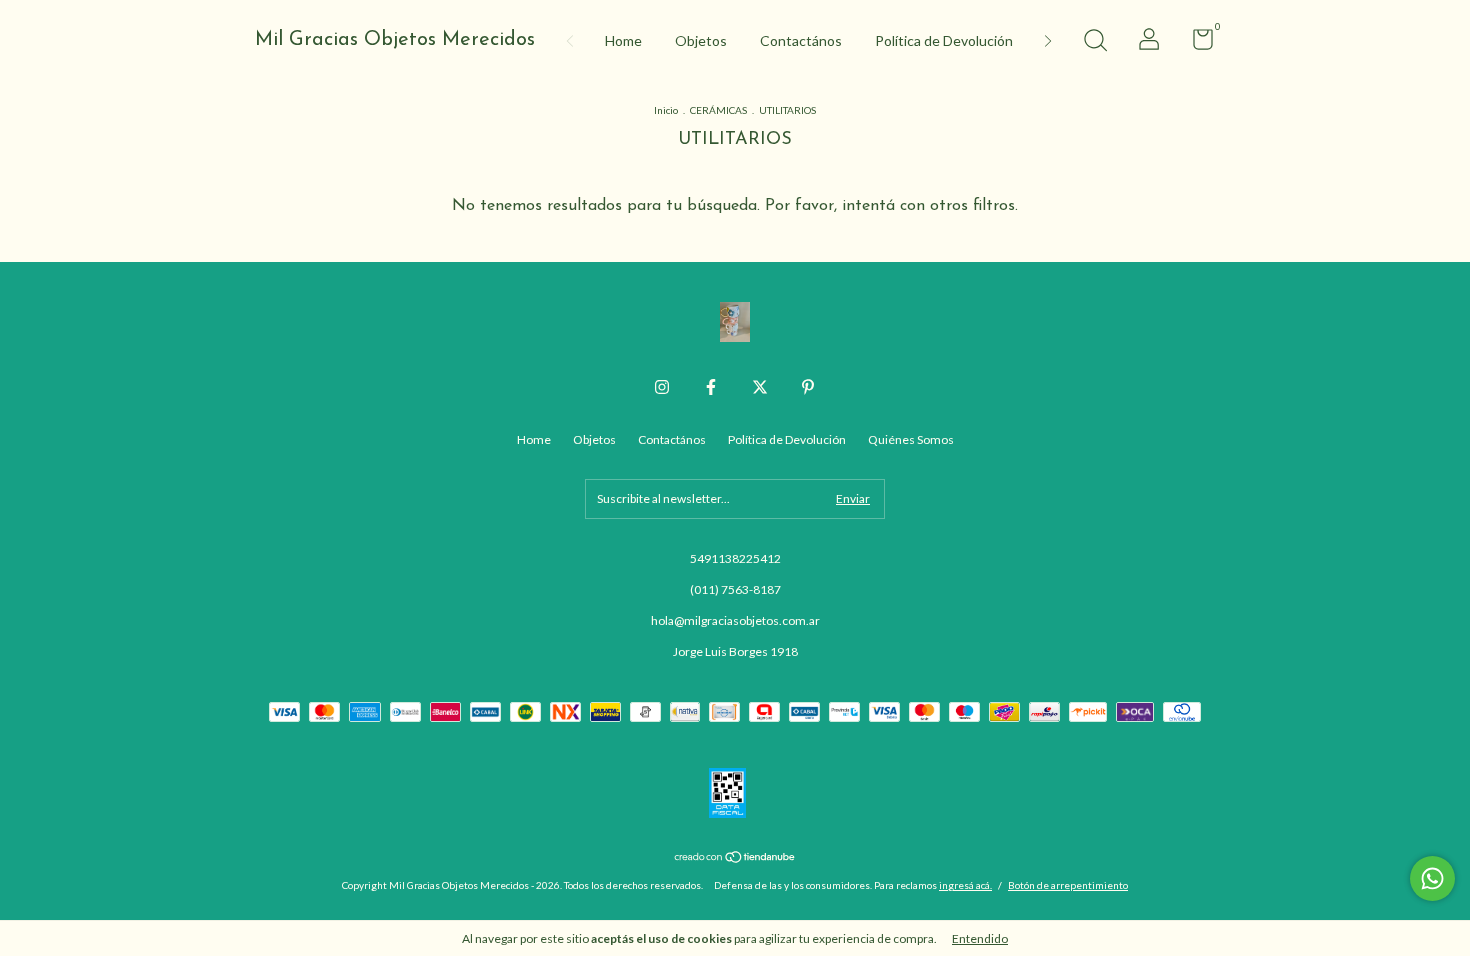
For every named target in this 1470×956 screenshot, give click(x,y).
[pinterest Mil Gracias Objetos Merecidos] (808, 387)
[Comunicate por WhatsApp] (1432, 878)
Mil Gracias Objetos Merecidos (395, 40)
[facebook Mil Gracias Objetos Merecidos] (711, 387)
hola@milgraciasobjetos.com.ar (735, 620)
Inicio (666, 110)
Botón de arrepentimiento (1068, 885)
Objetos (701, 40)
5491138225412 (735, 558)
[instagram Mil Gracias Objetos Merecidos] (662, 387)
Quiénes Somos (911, 439)
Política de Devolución (944, 40)
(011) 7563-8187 (735, 589)
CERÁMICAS (718, 110)
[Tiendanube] (735, 858)
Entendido (980, 938)
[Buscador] (1095, 42)
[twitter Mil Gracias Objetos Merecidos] (760, 387)
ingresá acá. (965, 885)
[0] (1195, 43)
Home (623, 40)
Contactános (801, 40)
